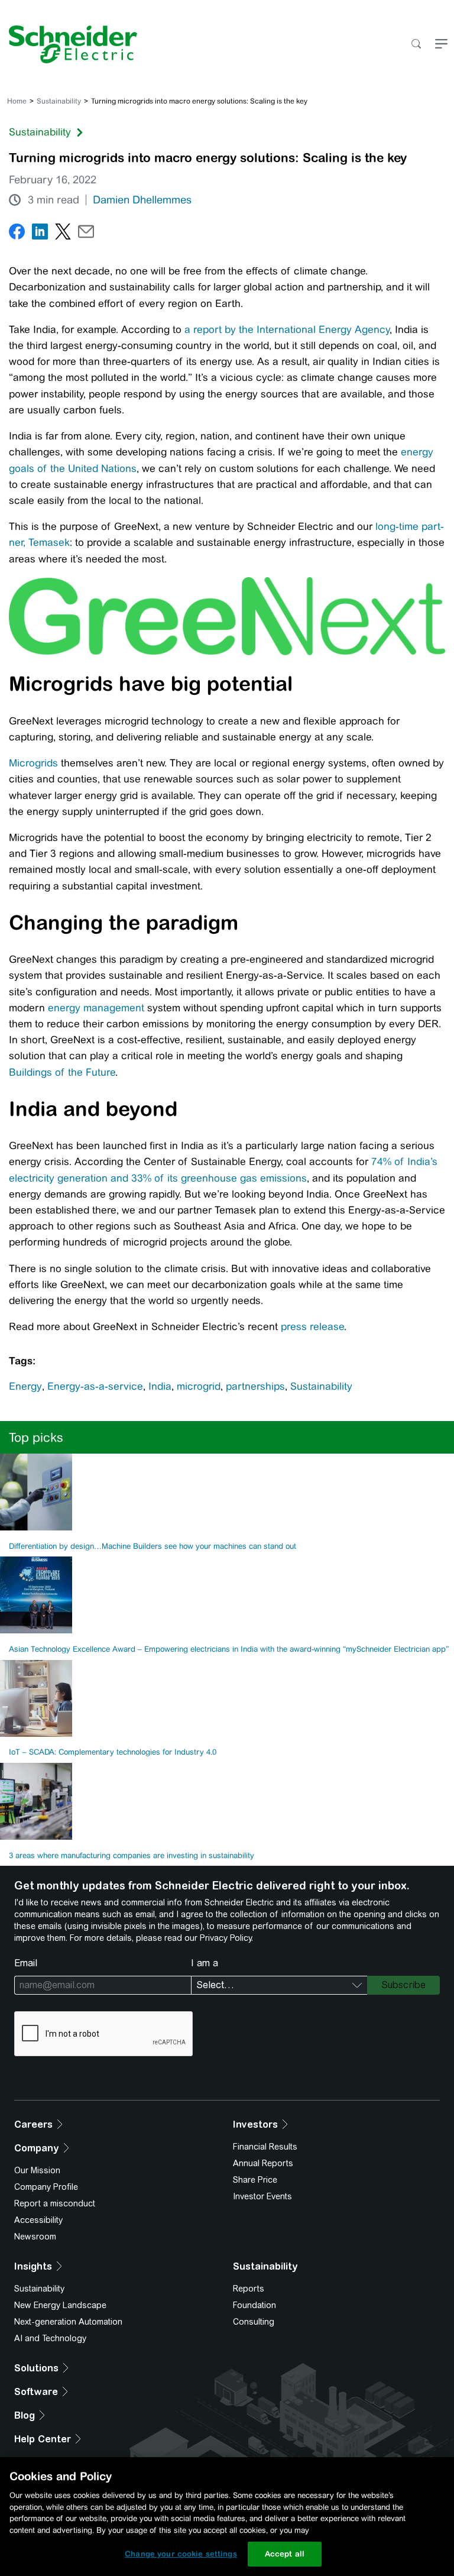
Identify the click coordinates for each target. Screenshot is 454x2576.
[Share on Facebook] (17, 234)
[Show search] (416, 45)
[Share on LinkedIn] (40, 234)
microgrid (199, 1386)
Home (17, 101)
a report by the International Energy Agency (287, 329)
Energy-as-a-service (95, 1386)
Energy (25, 1386)
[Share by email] (86, 234)
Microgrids (33, 763)
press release (312, 1326)
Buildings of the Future (62, 1072)
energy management (96, 1008)
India (160, 1386)
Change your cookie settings (181, 2554)
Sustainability (59, 101)
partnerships (255, 1386)
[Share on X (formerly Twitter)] (63, 234)
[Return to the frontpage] (69, 44)
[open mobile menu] (441, 45)
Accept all (285, 2554)
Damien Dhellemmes (142, 200)
